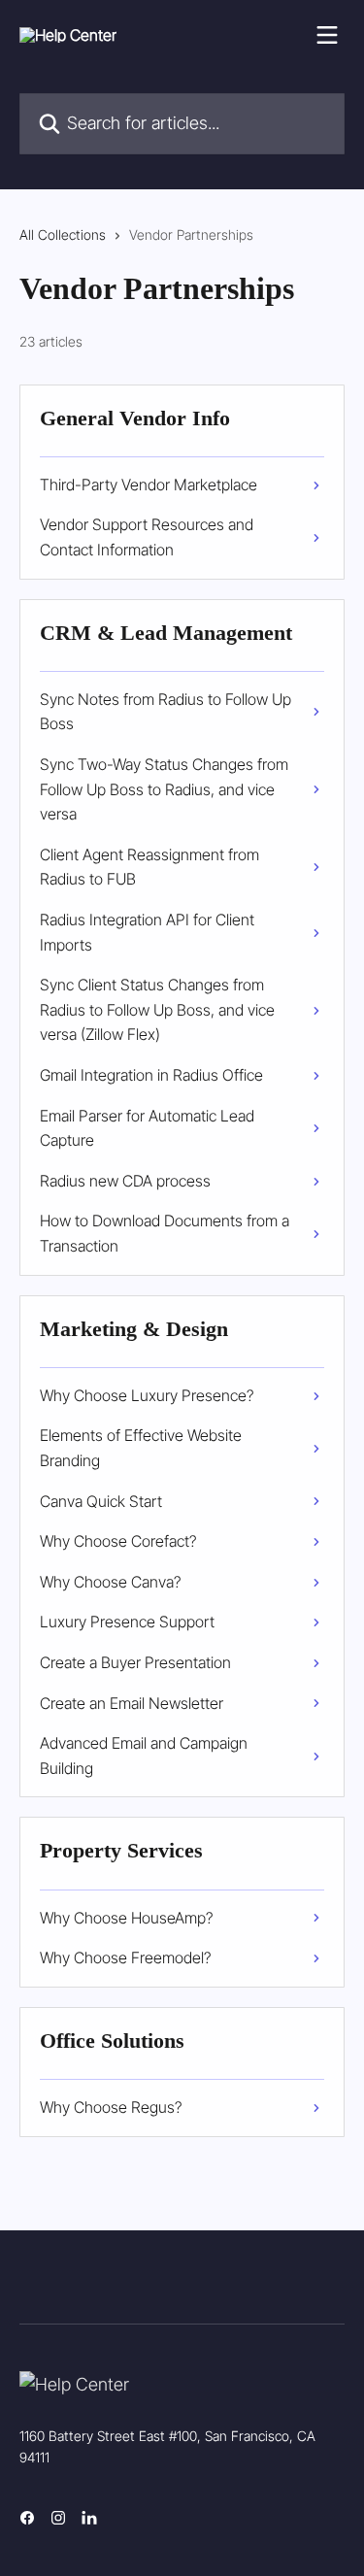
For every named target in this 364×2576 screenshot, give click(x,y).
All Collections (63, 234)
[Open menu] (327, 35)
